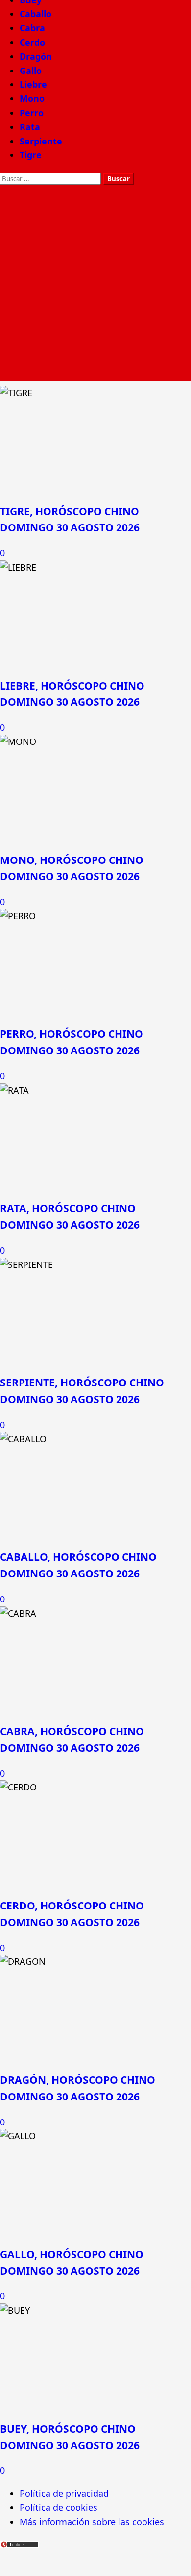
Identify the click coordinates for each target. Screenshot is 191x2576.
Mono (32, 98)
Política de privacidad (64, 2493)
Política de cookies (59, 2507)
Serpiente (41, 141)
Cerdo (32, 42)
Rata (30, 127)
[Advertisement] (95, 286)
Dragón (36, 56)
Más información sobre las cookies (92, 2522)
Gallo (31, 71)
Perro (32, 113)
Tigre (31, 155)
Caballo (36, 14)
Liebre (33, 84)
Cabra (32, 28)
